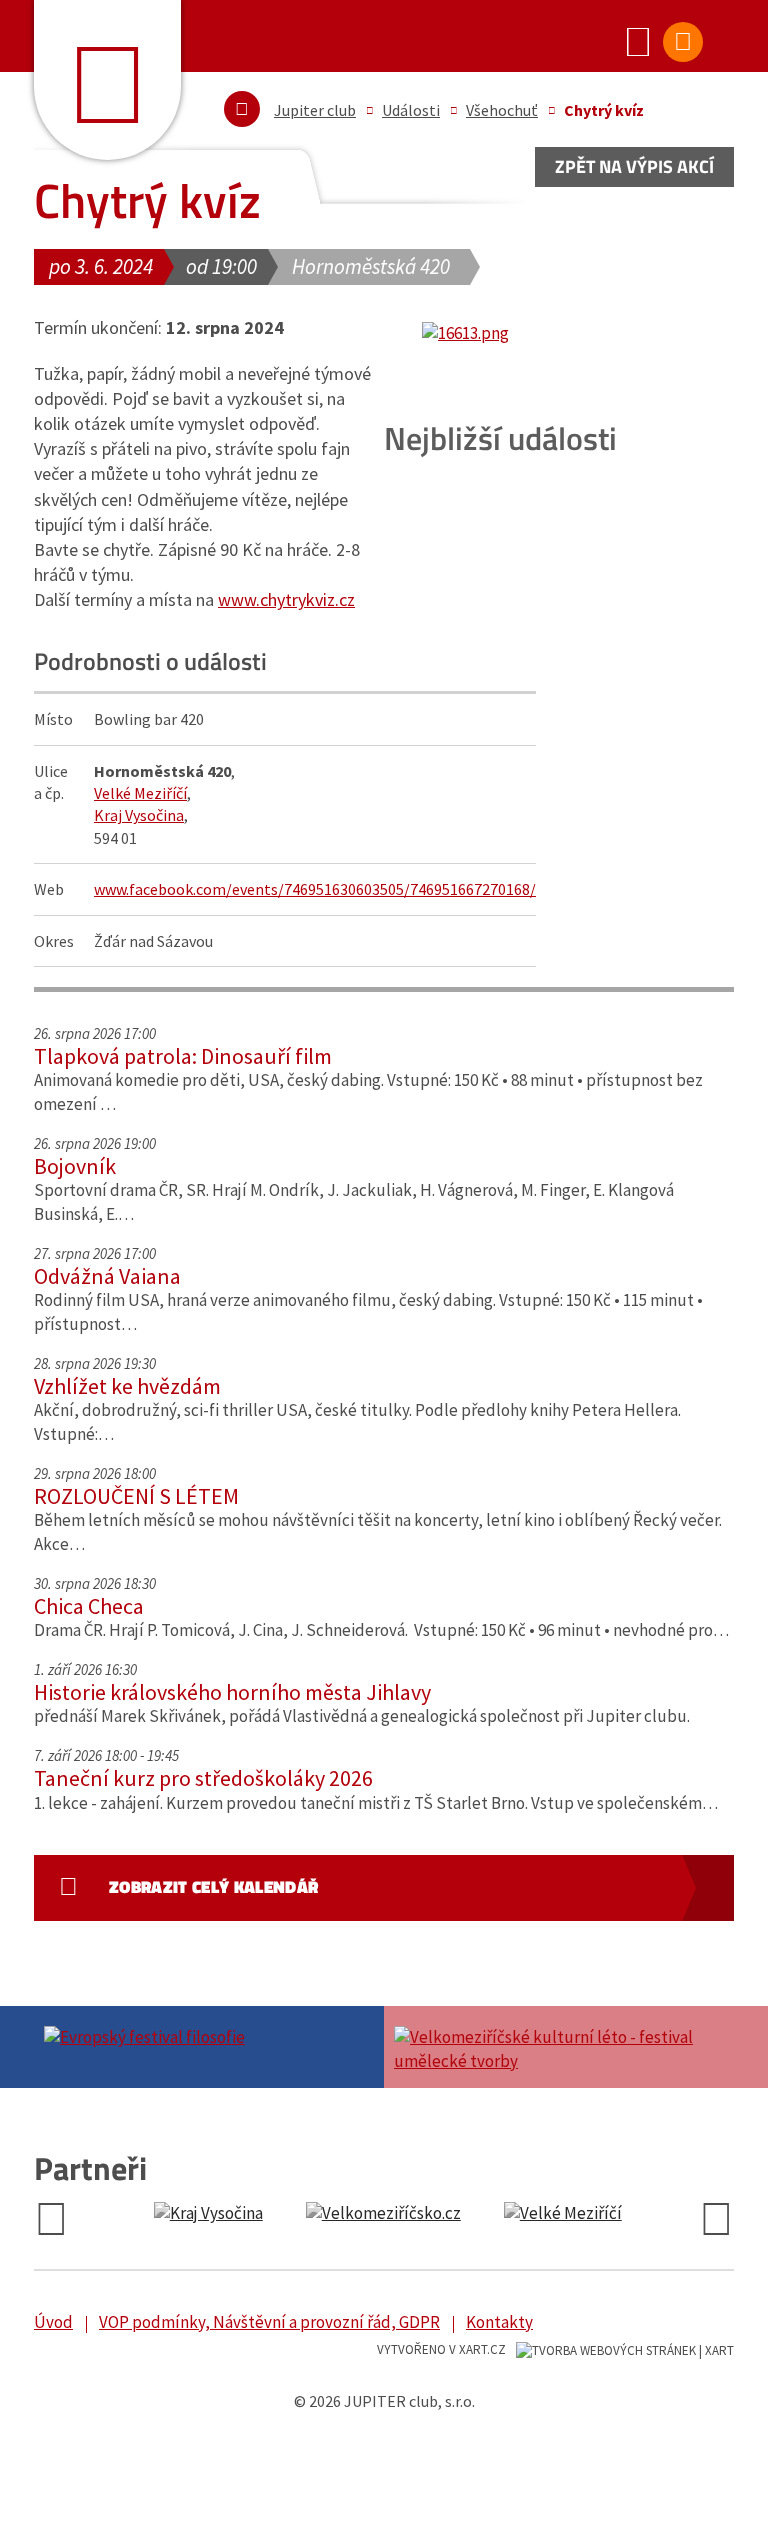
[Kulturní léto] (559, 2047)
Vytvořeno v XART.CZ (441, 2349)
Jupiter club (315, 110)
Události (411, 110)
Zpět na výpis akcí (634, 166)
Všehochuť (502, 110)
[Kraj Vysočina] (200, 2214)
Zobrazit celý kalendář (213, 1887)
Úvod (53, 2322)
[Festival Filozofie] (209, 2035)
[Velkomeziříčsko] (375, 2214)
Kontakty (499, 2322)
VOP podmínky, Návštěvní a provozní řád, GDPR (269, 2322)
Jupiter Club (107, 80)
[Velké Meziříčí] (555, 2214)
